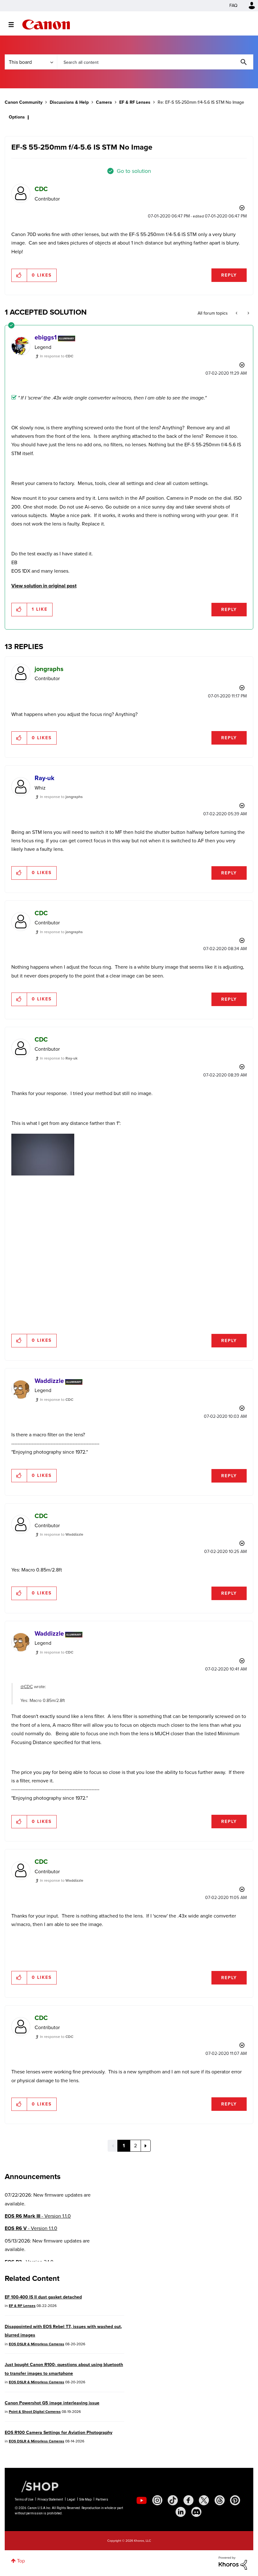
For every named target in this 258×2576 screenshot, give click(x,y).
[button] (216, 1236)
